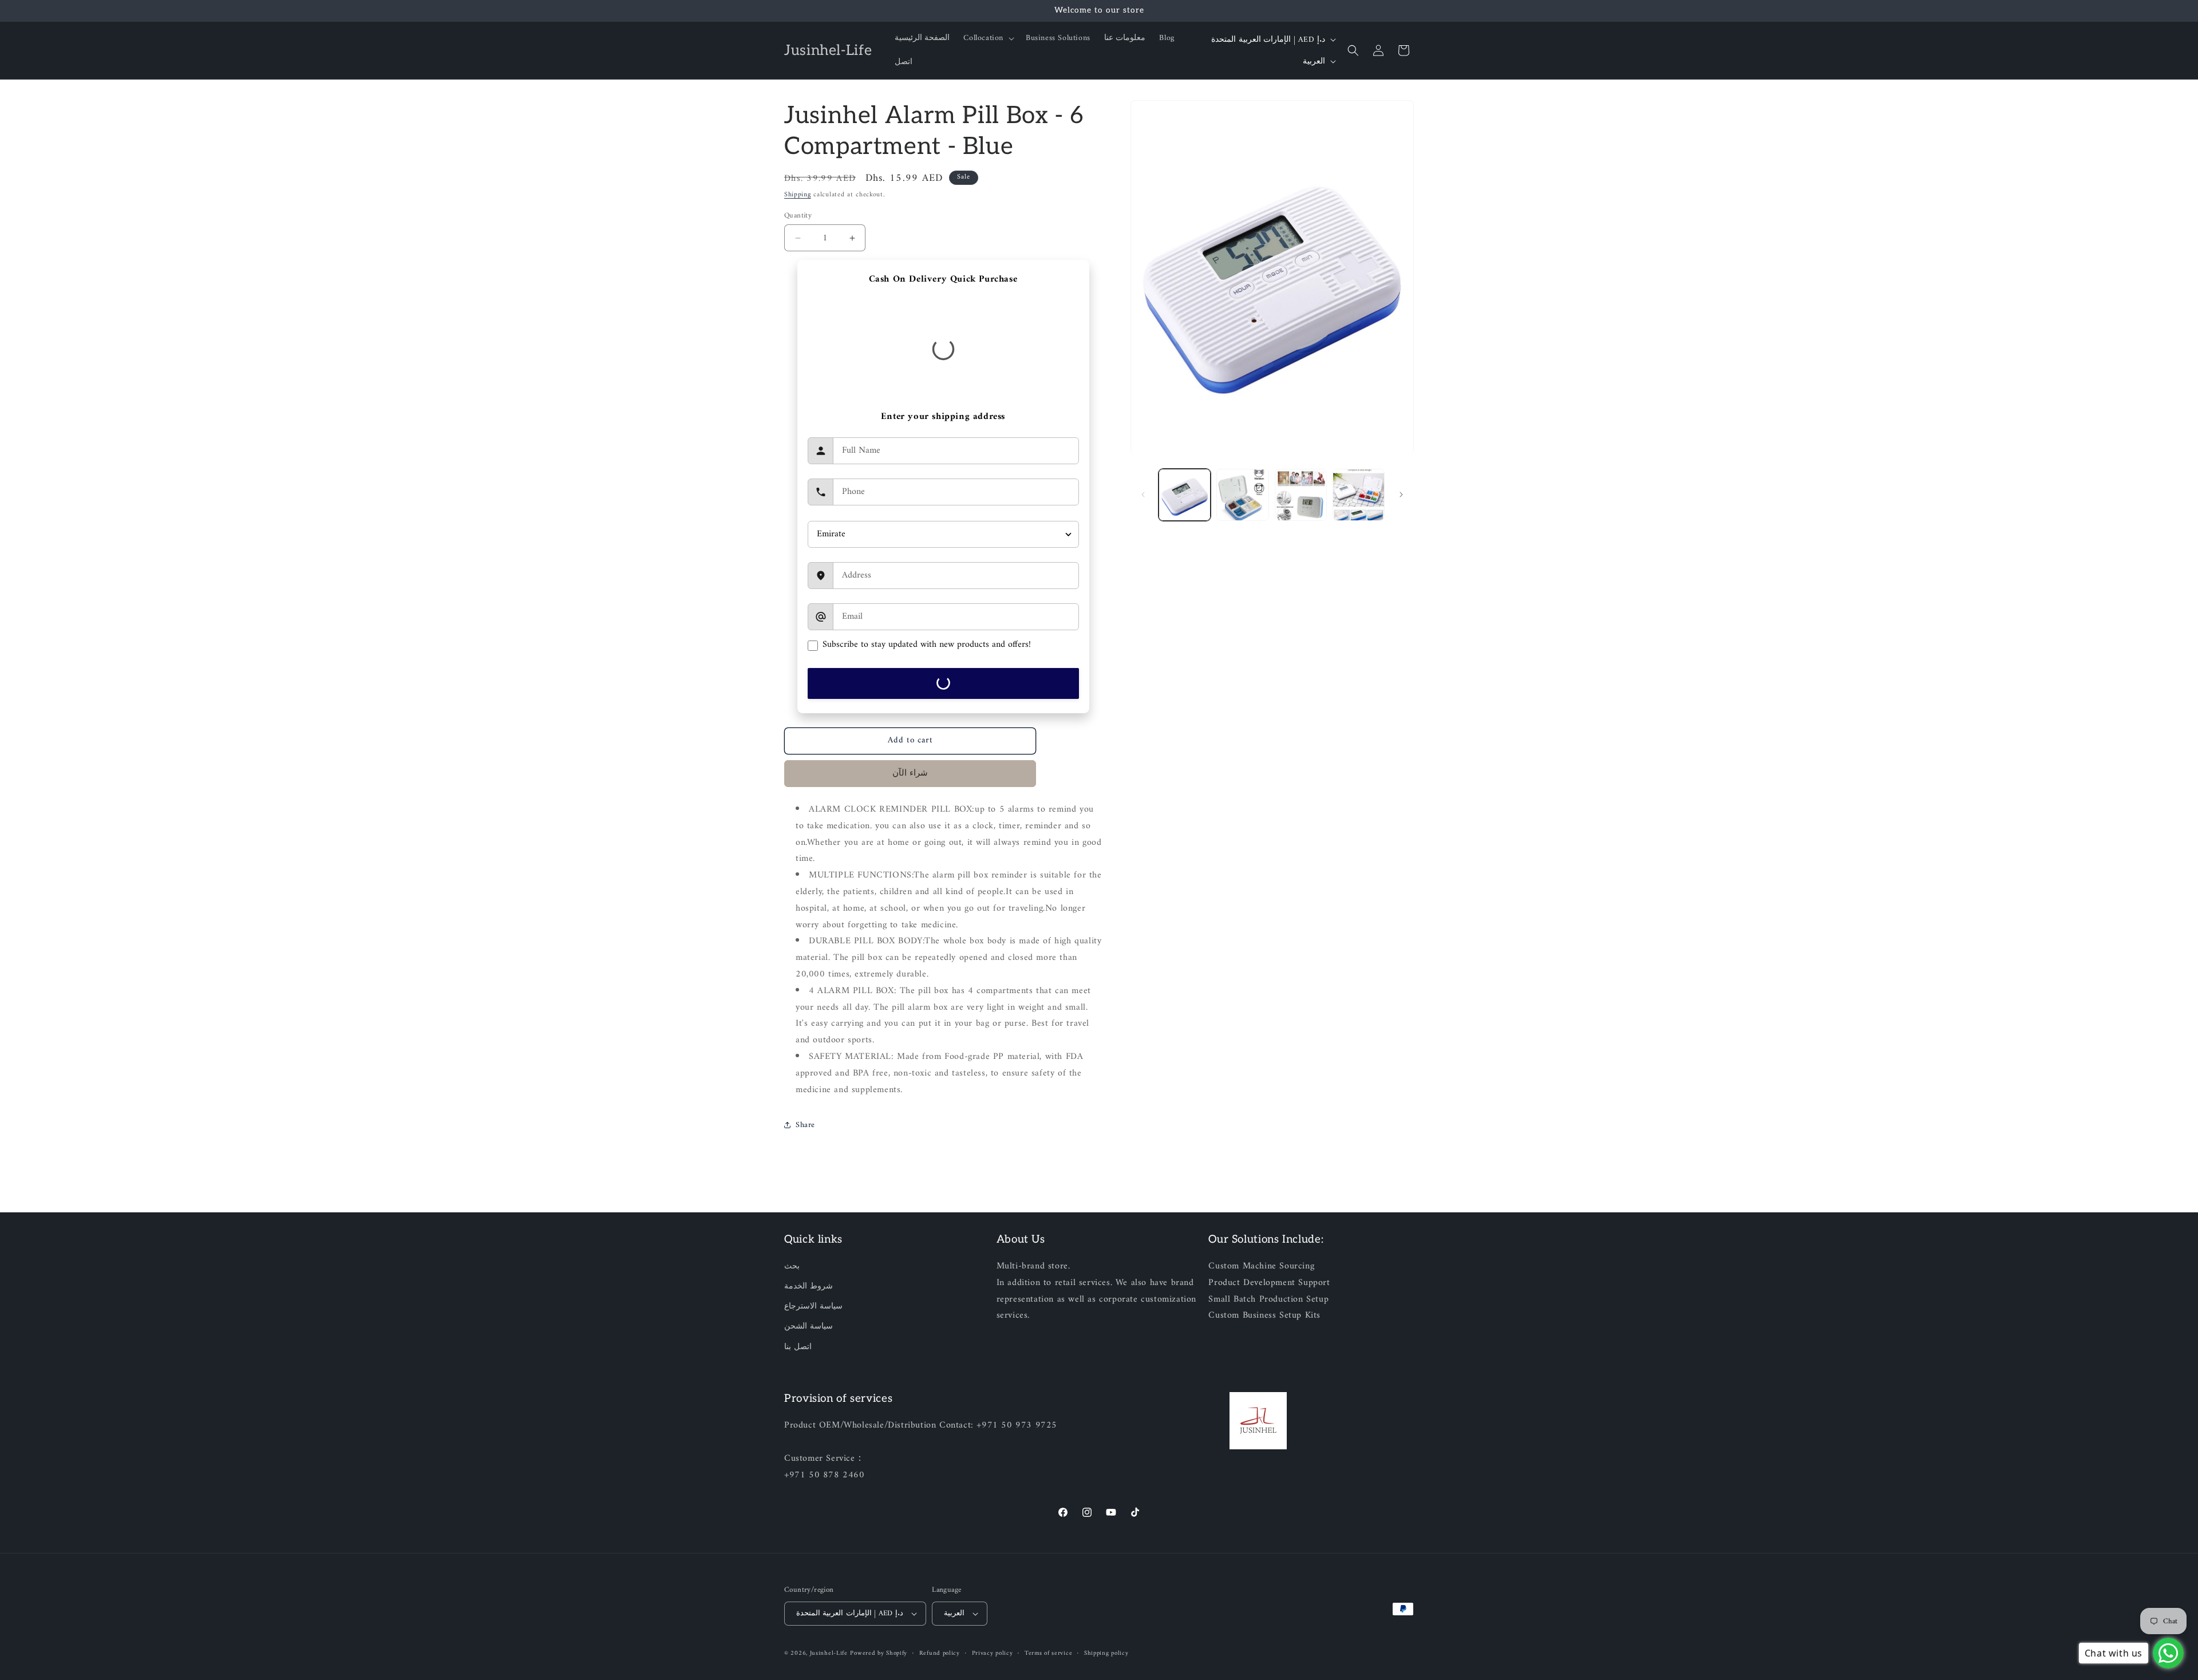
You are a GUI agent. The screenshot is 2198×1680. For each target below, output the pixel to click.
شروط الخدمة (809, 1287)
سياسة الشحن (809, 1327)
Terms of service (1048, 1653)
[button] (988, 38)
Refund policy (940, 1653)
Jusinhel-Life (829, 1653)
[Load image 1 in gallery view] (1185, 495)
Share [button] (805, 1125)
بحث (792, 1267)
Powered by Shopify (879, 1653)
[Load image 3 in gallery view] (1301, 495)
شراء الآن (910, 774)
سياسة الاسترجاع (813, 1307)
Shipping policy (1106, 1653)
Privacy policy (993, 1653)
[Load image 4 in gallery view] (1359, 495)
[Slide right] (1401, 495)
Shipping (798, 195)
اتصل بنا (798, 1347)
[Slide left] (1143, 495)
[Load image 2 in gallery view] (1242, 495)
